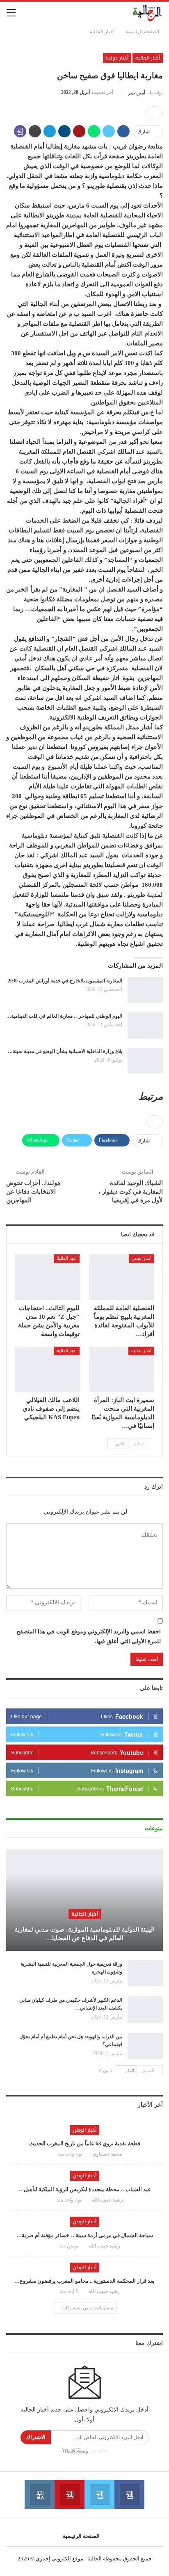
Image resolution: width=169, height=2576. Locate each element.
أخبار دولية (117, 58)
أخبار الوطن (142, 1258)
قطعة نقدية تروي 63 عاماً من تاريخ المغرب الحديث (85, 2143)
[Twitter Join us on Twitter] (99, 2494)
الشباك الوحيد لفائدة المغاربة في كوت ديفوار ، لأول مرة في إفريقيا (131, 1192)
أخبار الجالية (148, 58)
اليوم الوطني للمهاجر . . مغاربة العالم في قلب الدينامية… (64, 1016)
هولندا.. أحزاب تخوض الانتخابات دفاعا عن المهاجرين (33, 1192)
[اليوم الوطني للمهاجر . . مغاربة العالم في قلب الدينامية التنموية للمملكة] (145, 1025)
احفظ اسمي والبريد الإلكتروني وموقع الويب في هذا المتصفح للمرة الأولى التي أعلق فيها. (89, 1636)
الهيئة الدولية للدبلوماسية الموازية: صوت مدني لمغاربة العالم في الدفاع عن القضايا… (85, 1934)
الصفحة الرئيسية (81, 2536)
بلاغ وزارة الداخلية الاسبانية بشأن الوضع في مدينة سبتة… (65, 1051)
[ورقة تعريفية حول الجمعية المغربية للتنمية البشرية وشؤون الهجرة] (145, 1973)
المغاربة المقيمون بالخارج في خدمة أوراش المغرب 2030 (65, 981)
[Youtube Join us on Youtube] (70, 2494)
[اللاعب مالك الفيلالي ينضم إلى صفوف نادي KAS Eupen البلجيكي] (47, 1369)
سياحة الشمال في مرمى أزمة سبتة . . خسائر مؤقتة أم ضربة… (85, 2235)
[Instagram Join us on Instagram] (40, 2494)
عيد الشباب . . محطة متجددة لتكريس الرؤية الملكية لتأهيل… (85, 2189)
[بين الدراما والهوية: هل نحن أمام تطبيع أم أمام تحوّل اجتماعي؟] (145, 2046)
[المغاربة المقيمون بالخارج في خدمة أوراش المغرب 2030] (145, 990)
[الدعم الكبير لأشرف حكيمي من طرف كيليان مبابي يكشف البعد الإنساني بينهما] (145, 2010)
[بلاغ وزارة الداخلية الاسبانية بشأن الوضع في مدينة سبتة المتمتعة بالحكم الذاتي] (145, 1061)
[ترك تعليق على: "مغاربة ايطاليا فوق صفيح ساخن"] (155, 113)
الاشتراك (36, 2437)
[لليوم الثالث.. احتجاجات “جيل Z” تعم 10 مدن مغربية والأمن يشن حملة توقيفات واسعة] (47, 1277)
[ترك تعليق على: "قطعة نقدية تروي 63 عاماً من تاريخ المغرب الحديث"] (50, 2154)
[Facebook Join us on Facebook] (129, 2494)
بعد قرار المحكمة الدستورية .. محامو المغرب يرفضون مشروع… (84, 2281)
